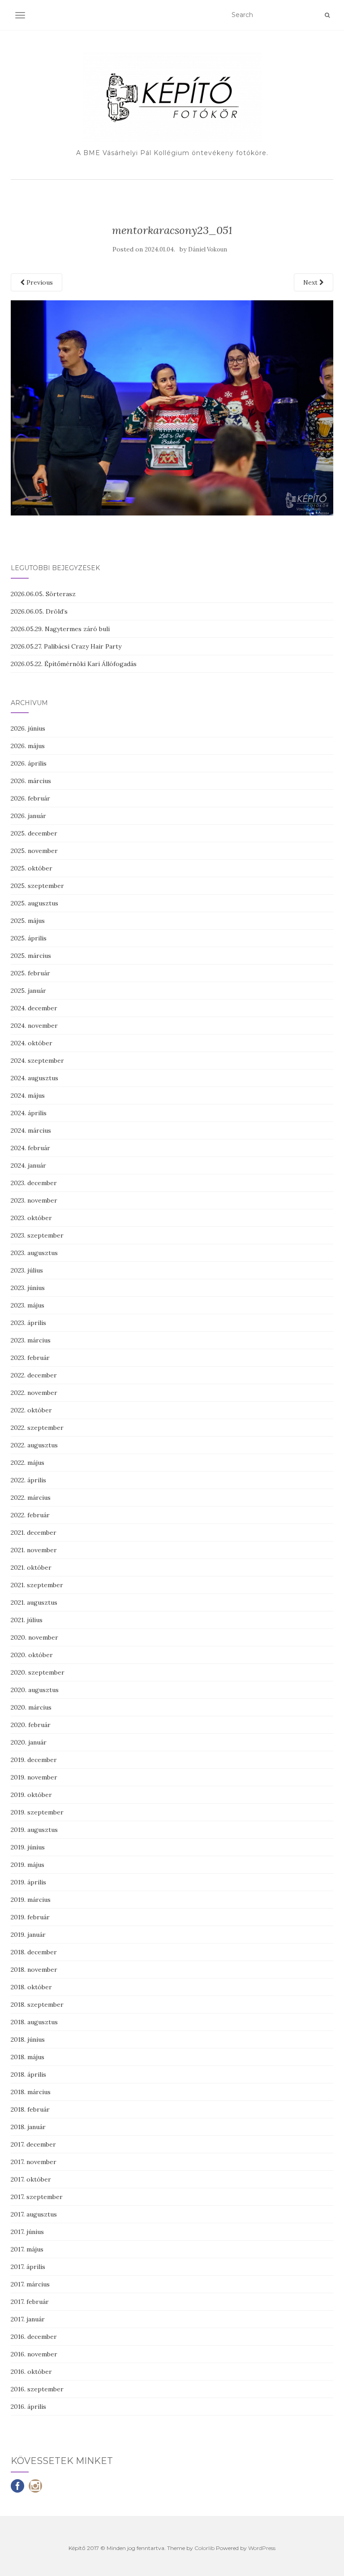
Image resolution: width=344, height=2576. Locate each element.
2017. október (31, 2179)
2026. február (30, 798)
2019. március (31, 1900)
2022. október (31, 1410)
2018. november (34, 1970)
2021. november (34, 1550)
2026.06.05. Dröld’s (39, 611)
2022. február (30, 1515)
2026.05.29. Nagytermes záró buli (60, 629)
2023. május (28, 1305)
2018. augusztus (34, 2022)
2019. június (28, 1847)
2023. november (34, 1200)
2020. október (32, 1655)
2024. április (29, 1113)
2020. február (31, 1725)
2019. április (28, 1882)
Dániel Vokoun (208, 249)
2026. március (31, 781)
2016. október (31, 2372)
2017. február (30, 2302)
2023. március (31, 1340)
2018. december (34, 1952)
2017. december (33, 2144)
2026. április (29, 763)
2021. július (27, 1620)
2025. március (31, 956)
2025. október (32, 868)
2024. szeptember (37, 1061)
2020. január (29, 1742)
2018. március (31, 2092)
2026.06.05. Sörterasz (43, 594)
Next (311, 282)
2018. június (28, 2039)
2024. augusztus (34, 1078)
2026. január (28, 816)
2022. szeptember (37, 1428)
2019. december (34, 1760)
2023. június (28, 1288)
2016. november (34, 2354)
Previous (39, 282)
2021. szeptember (37, 1585)
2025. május (28, 921)
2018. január (28, 2127)
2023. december (34, 1183)
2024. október (32, 1043)
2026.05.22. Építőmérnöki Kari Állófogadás (74, 664)
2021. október (31, 1567)
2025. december (34, 833)
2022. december (34, 1375)
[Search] (327, 15)
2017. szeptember (37, 2197)
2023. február (30, 1358)
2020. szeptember (38, 1672)
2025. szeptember (37, 886)
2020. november (34, 1637)
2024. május (28, 1095)
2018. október (31, 1987)
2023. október (31, 1218)
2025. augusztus (34, 903)
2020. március (31, 1707)
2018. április (28, 2074)
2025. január (28, 991)
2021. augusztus (34, 1602)
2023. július (27, 1270)
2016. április (28, 2407)
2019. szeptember (37, 1812)
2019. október (31, 1795)
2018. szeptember (37, 2005)
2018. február (30, 2109)
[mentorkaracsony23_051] (172, 407)
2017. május (27, 2249)
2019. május (28, 1865)
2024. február (30, 1148)
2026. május (28, 746)
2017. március (30, 2284)
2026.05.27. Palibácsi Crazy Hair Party (66, 646)
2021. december (34, 1533)
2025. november (34, 851)
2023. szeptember (37, 1235)
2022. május (28, 1463)
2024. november (34, 1026)
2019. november (34, 1777)
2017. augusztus (34, 2214)
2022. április (28, 1480)
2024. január (28, 1165)
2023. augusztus (34, 1253)
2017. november (34, 2162)
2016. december (34, 2337)
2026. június (28, 728)
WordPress (262, 2548)
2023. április (28, 1323)
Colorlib (204, 2548)
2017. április (28, 2267)
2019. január (28, 1935)
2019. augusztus (34, 1830)
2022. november (34, 1393)
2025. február (30, 973)
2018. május (28, 2057)
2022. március (31, 1498)
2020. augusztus (35, 1690)
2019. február (30, 1917)
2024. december (34, 1008)
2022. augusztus (34, 1445)
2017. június (27, 2232)
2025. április (29, 938)
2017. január (28, 2319)
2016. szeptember (37, 2389)
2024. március (31, 1130)
